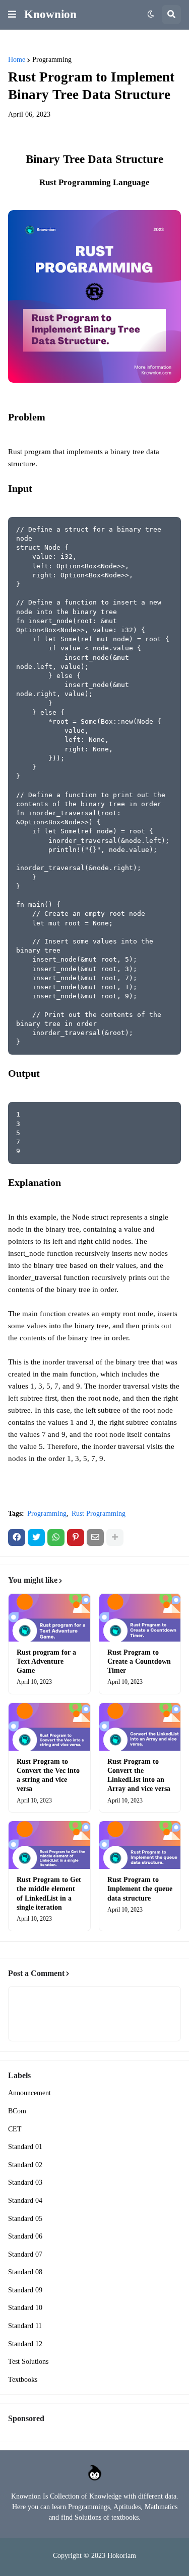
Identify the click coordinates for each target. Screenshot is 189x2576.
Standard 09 (25, 2290)
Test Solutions (28, 2362)
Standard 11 (25, 2326)
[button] (12, 15)
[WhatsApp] (56, 1537)
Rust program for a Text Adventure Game (46, 1661)
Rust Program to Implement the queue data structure (140, 1889)
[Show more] (115, 1537)
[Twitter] (36, 1537)
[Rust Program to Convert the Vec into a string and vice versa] (49, 1727)
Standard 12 (25, 2344)
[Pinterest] (76, 1537)
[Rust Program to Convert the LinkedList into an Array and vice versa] (140, 1727)
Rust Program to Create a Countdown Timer (139, 1661)
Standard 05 (25, 2219)
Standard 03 (25, 2182)
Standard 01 (25, 2147)
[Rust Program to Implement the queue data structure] (140, 1845)
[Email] (95, 1537)
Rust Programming (99, 1514)
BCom (17, 2111)
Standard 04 (25, 2201)
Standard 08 (25, 2272)
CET (15, 2129)
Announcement (29, 2093)
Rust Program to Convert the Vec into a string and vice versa (48, 1775)
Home (17, 60)
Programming (52, 60)
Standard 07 (25, 2254)
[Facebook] (17, 1537)
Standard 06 (25, 2236)
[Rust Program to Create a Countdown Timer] (140, 1618)
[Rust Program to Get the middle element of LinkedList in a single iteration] (49, 1845)
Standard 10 (25, 2308)
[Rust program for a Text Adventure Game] (49, 1618)
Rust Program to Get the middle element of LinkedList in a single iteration (49, 1894)
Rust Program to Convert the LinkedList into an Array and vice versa (139, 1775)
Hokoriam (122, 2556)
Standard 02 (25, 2165)
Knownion (50, 14)
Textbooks (23, 2380)
